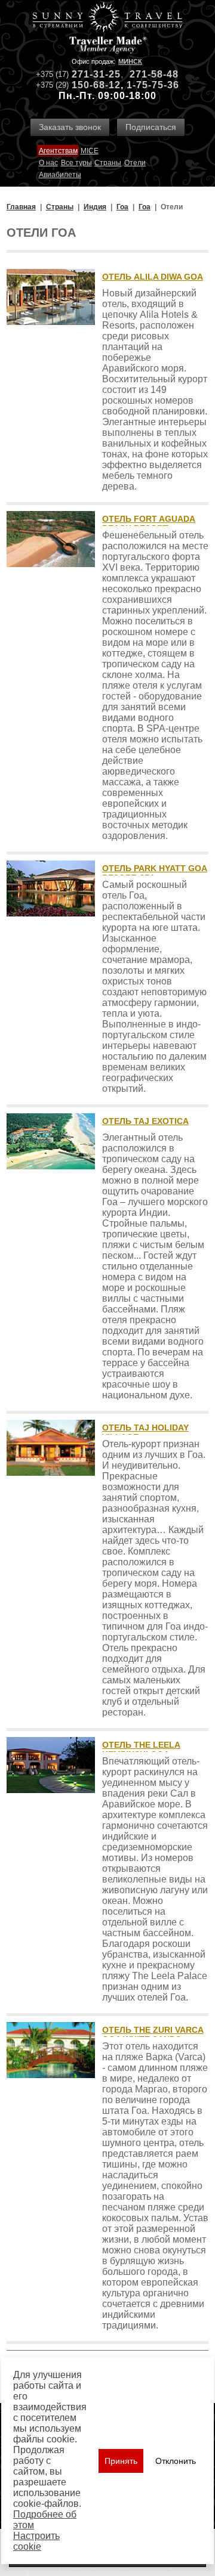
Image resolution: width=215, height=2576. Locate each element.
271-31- (90, 74)
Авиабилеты (60, 175)
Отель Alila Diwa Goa (153, 277)
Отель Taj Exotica (145, 1121)
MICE (90, 151)
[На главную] (107, 18)
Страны (108, 163)
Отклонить (176, 2461)
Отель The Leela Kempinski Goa (141, 1750)
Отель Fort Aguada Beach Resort (149, 524)
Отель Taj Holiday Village (145, 1432)
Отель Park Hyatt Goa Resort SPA (155, 873)
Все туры (76, 163)
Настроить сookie (36, 2541)
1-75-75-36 (153, 85)
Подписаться (151, 127)
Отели (135, 163)
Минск (130, 61)
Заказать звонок (70, 127)
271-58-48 (154, 74)
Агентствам (58, 151)
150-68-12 (96, 85)
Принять (121, 2461)
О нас (48, 163)
